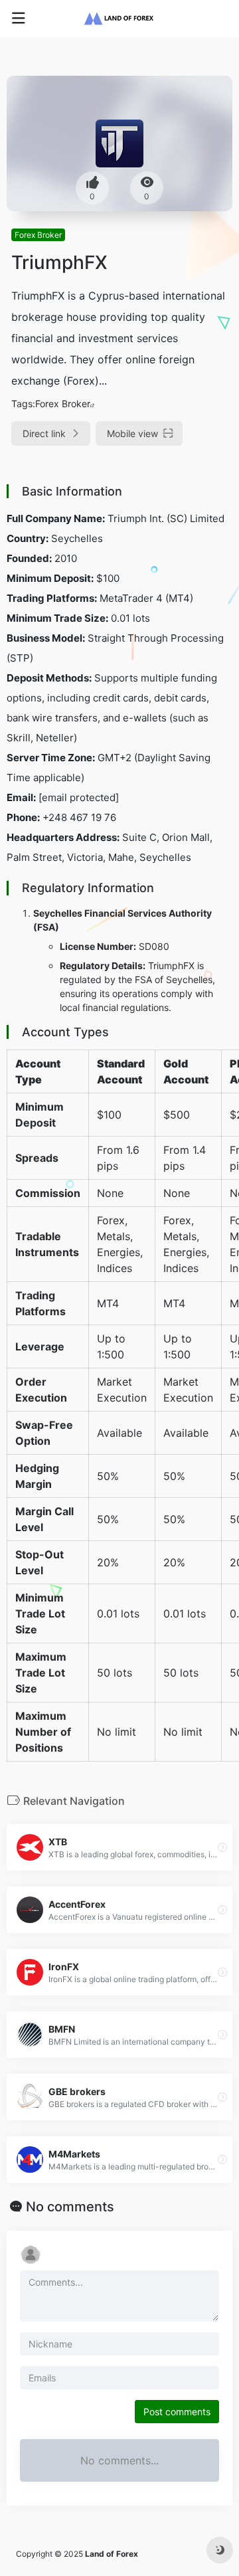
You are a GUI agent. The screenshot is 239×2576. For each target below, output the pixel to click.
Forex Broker (38, 235)
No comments (70, 2207)
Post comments (177, 2412)
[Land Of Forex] (119, 19)
